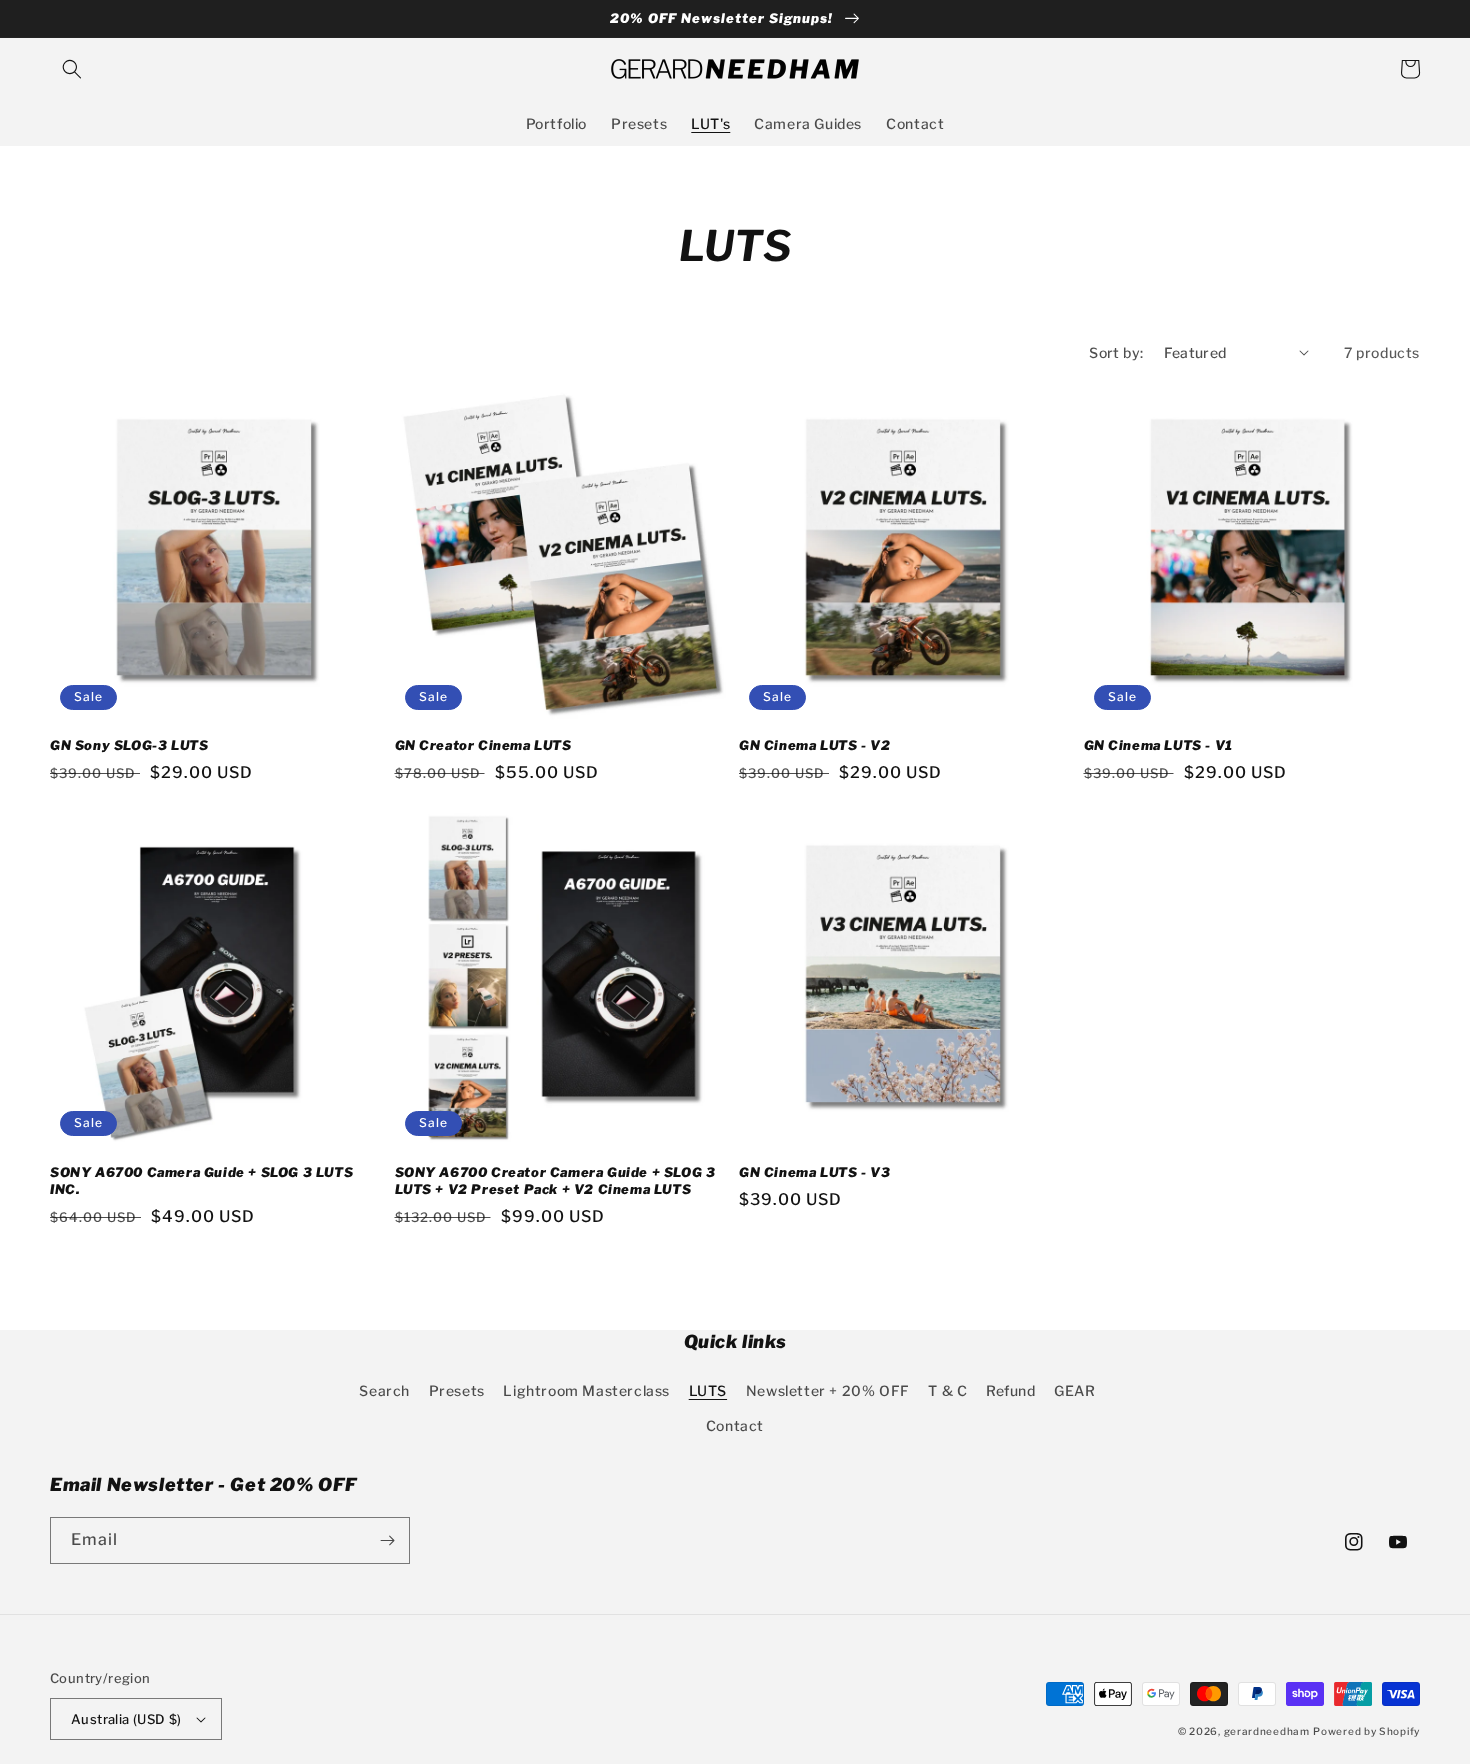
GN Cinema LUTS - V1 (1158, 745)
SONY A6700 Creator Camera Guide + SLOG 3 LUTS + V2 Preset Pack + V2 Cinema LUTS (555, 1180)
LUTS (708, 1390)
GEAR (1074, 1390)
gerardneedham (1267, 1731)
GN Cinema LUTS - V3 (814, 1172)
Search (384, 1390)
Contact (735, 1425)
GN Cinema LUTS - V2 (814, 745)
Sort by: (1116, 352)
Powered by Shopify (1366, 1731)
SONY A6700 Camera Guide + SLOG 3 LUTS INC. (201, 1180)
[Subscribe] (387, 1540)
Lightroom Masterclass (586, 1390)
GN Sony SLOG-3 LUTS (129, 745)
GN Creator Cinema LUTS (483, 745)
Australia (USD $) (126, 1719)
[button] (72, 69)
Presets (457, 1390)
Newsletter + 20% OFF (828, 1390)
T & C (947, 1390)
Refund (1011, 1390)
